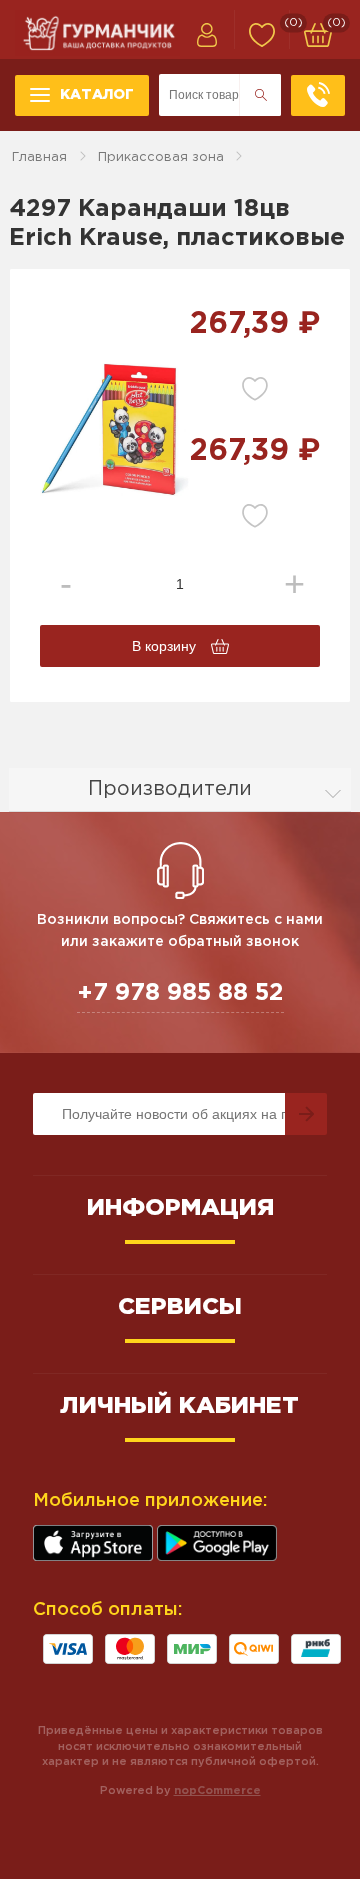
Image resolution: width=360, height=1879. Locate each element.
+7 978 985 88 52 (180, 993)
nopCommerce (217, 1791)
